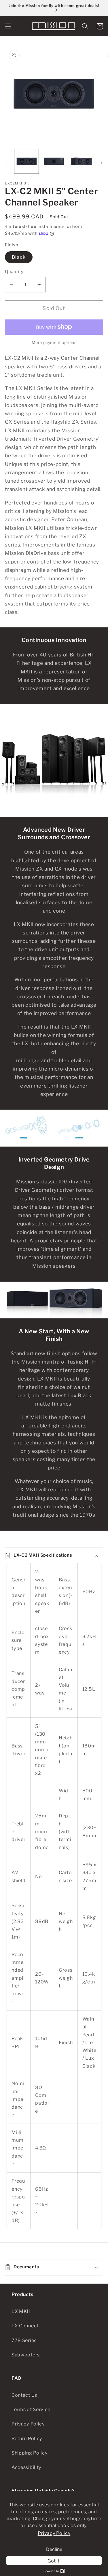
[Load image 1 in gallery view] (26, 161)
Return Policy (27, 2438)
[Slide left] (6, 163)
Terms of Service (31, 2409)
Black (19, 257)
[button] (8, 26)
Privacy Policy (28, 2424)
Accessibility (26, 2467)
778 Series (24, 2340)
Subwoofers (26, 2355)
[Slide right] (102, 163)
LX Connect (25, 2326)
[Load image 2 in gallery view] (54, 161)
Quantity (14, 272)
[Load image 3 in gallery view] (82, 161)
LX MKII (21, 2311)
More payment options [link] (54, 342)
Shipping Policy (30, 2453)
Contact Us (24, 2395)
